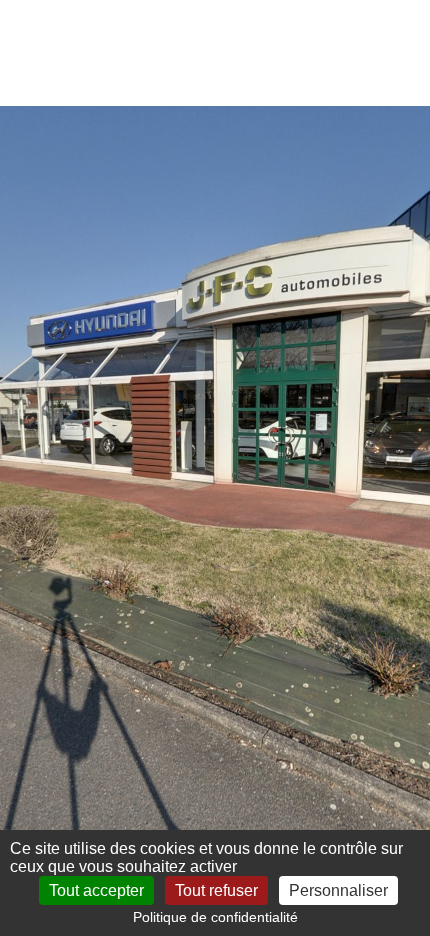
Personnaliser (338, 890)
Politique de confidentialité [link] (215, 917)
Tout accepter (96, 890)
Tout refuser (216, 890)
